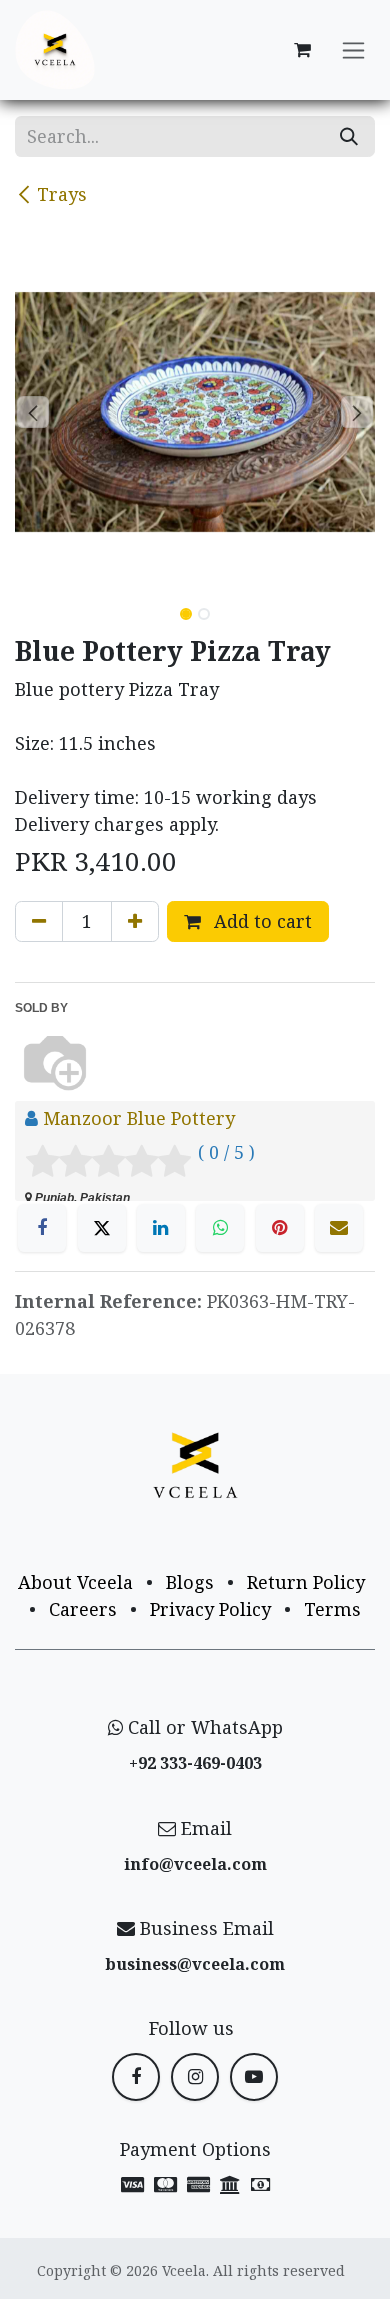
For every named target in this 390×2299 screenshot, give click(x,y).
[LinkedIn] (161, 1228)
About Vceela (75, 1582)
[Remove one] (39, 921)
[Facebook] (42, 1228)
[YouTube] (254, 2077)
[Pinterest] (280, 1228)
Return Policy (306, 1582)
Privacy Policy (210, 1609)
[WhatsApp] (220, 1228)
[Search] (349, 136)
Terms (332, 1609)
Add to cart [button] (260, 921)
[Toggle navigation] (353, 50)
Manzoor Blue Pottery (139, 1118)
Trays (62, 194)
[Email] (339, 1228)
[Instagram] (195, 2077)
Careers (83, 1609)
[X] (102, 1228)
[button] (33, 412)
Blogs (190, 1582)
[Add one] (135, 921)
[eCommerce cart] (302, 50)
